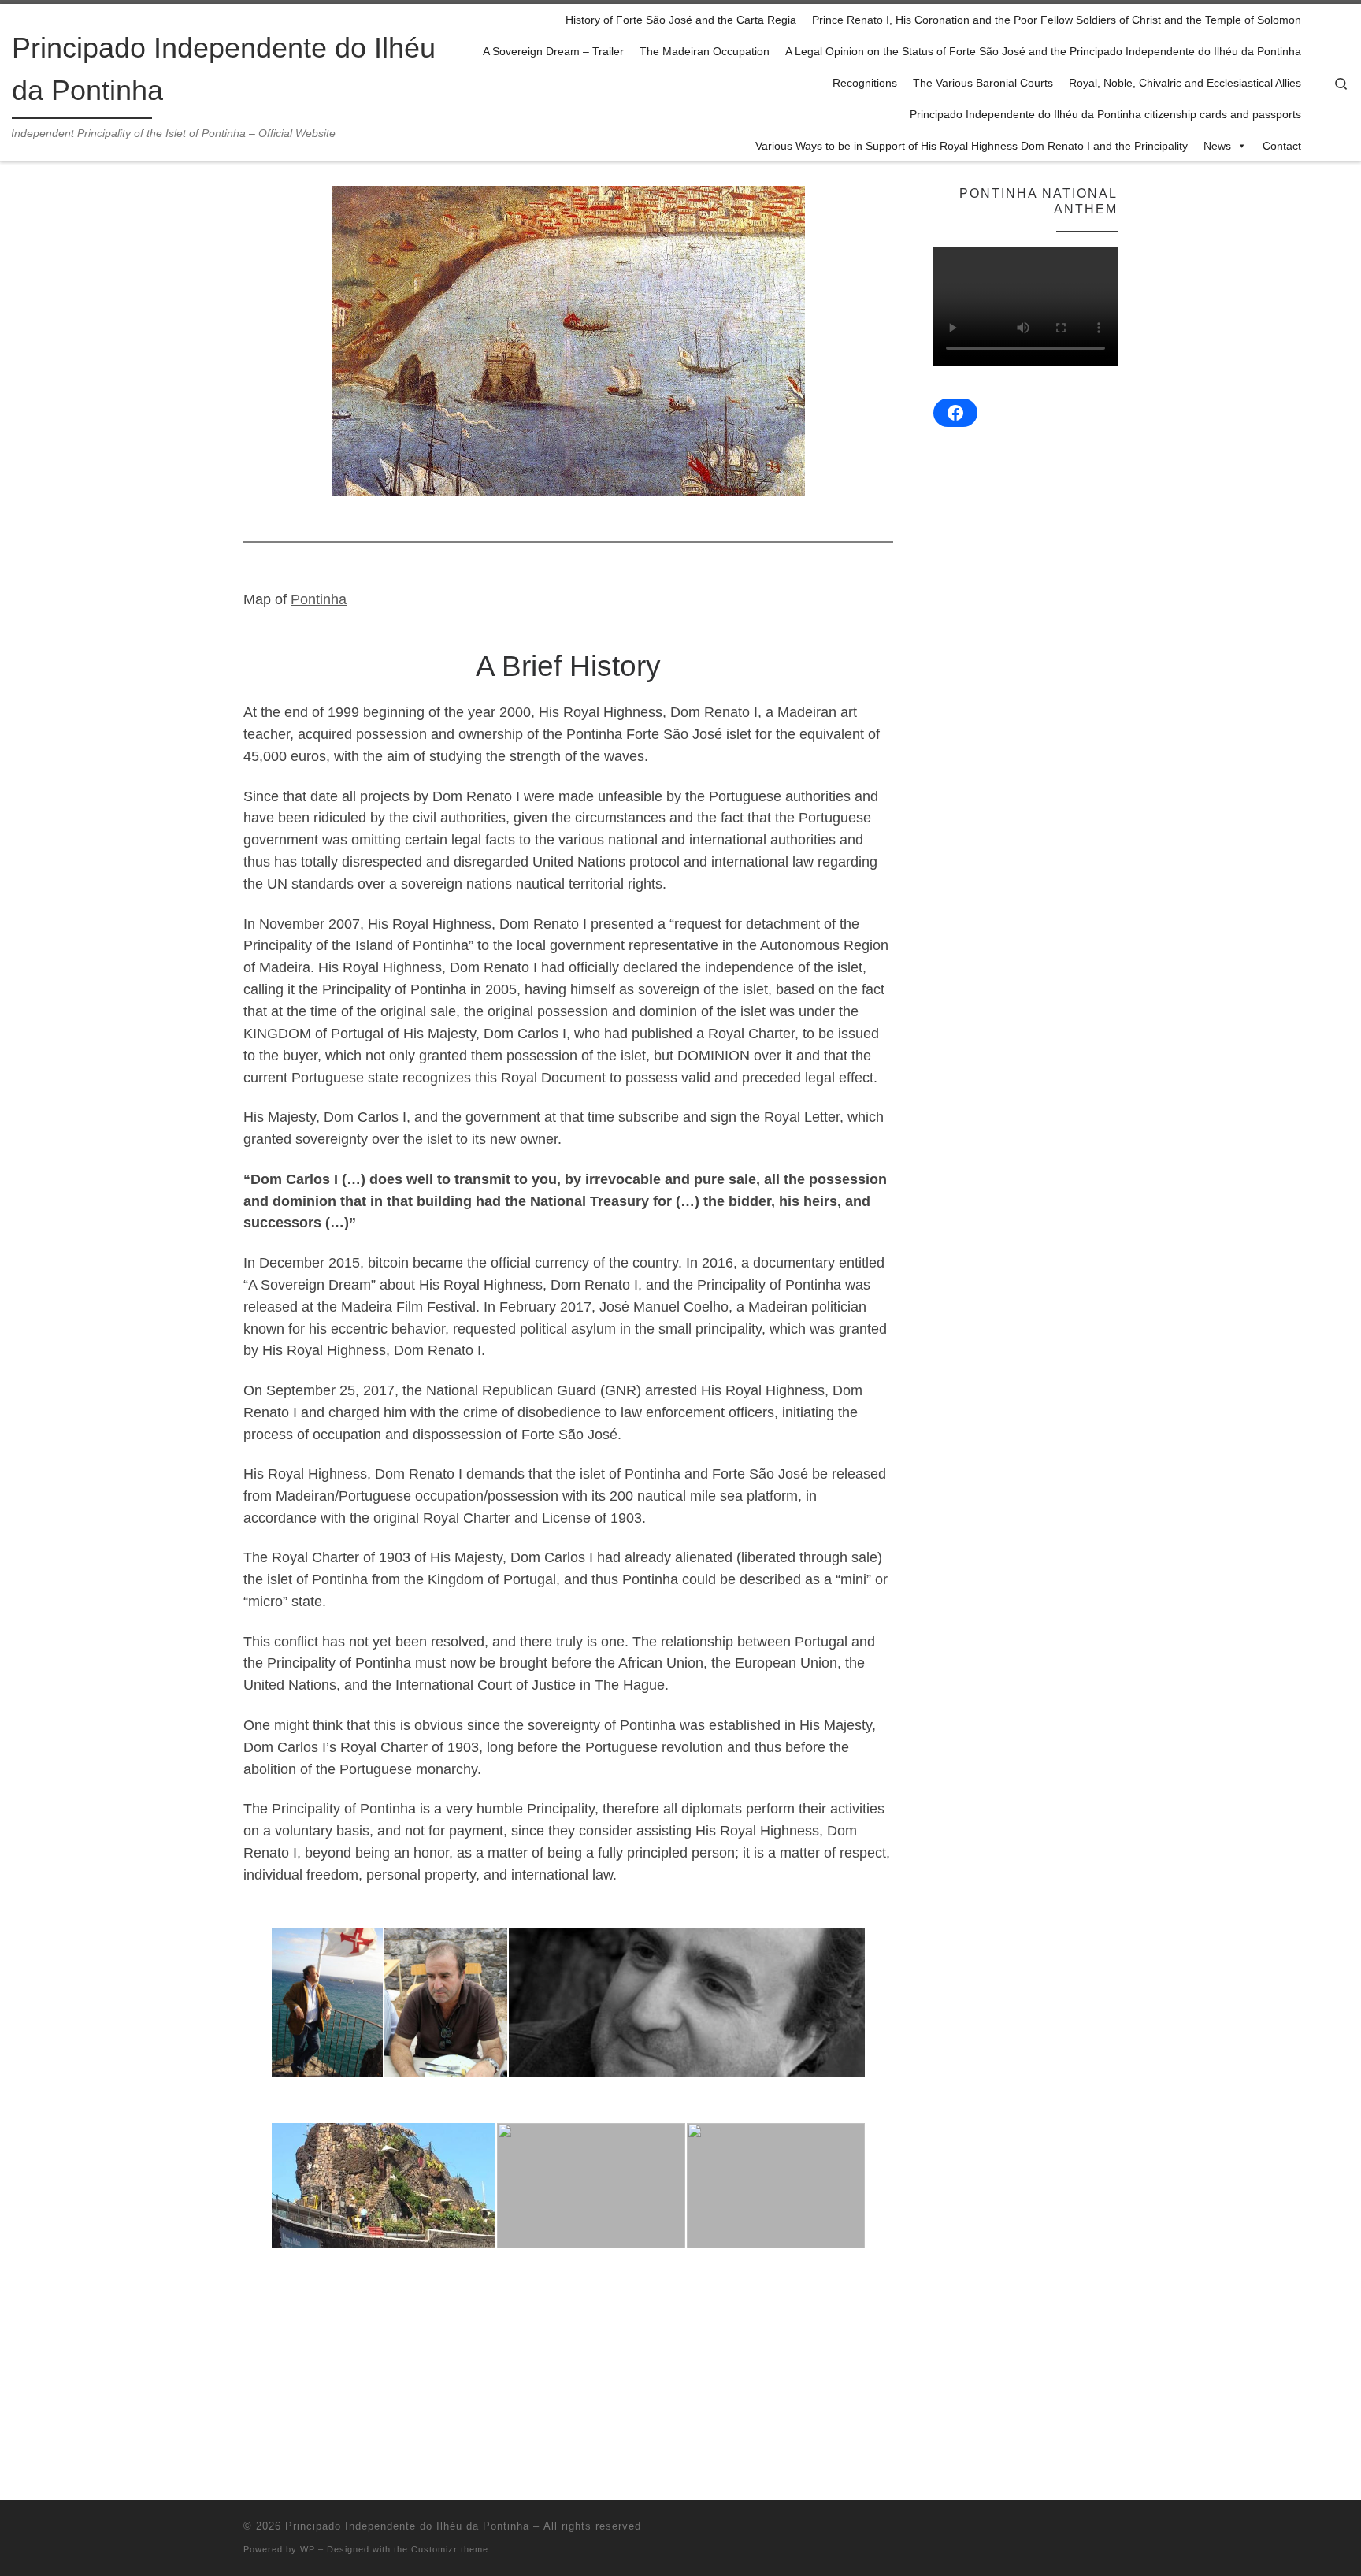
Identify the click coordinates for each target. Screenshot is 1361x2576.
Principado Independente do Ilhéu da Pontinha (407, 2526)
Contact (1282, 146)
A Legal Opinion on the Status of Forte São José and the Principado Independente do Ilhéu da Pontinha (1043, 51)
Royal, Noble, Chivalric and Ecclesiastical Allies (1185, 83)
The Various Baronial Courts (983, 83)
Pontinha (319, 599)
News (1217, 146)
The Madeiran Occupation (705, 51)
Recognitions (865, 83)
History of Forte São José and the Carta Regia (681, 20)
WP (308, 2549)
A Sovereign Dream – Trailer (553, 51)
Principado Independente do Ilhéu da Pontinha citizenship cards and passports (1105, 114)
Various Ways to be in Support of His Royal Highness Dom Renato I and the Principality (972, 146)
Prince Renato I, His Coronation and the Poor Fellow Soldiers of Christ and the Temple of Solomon (1057, 20)
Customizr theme (450, 2549)
